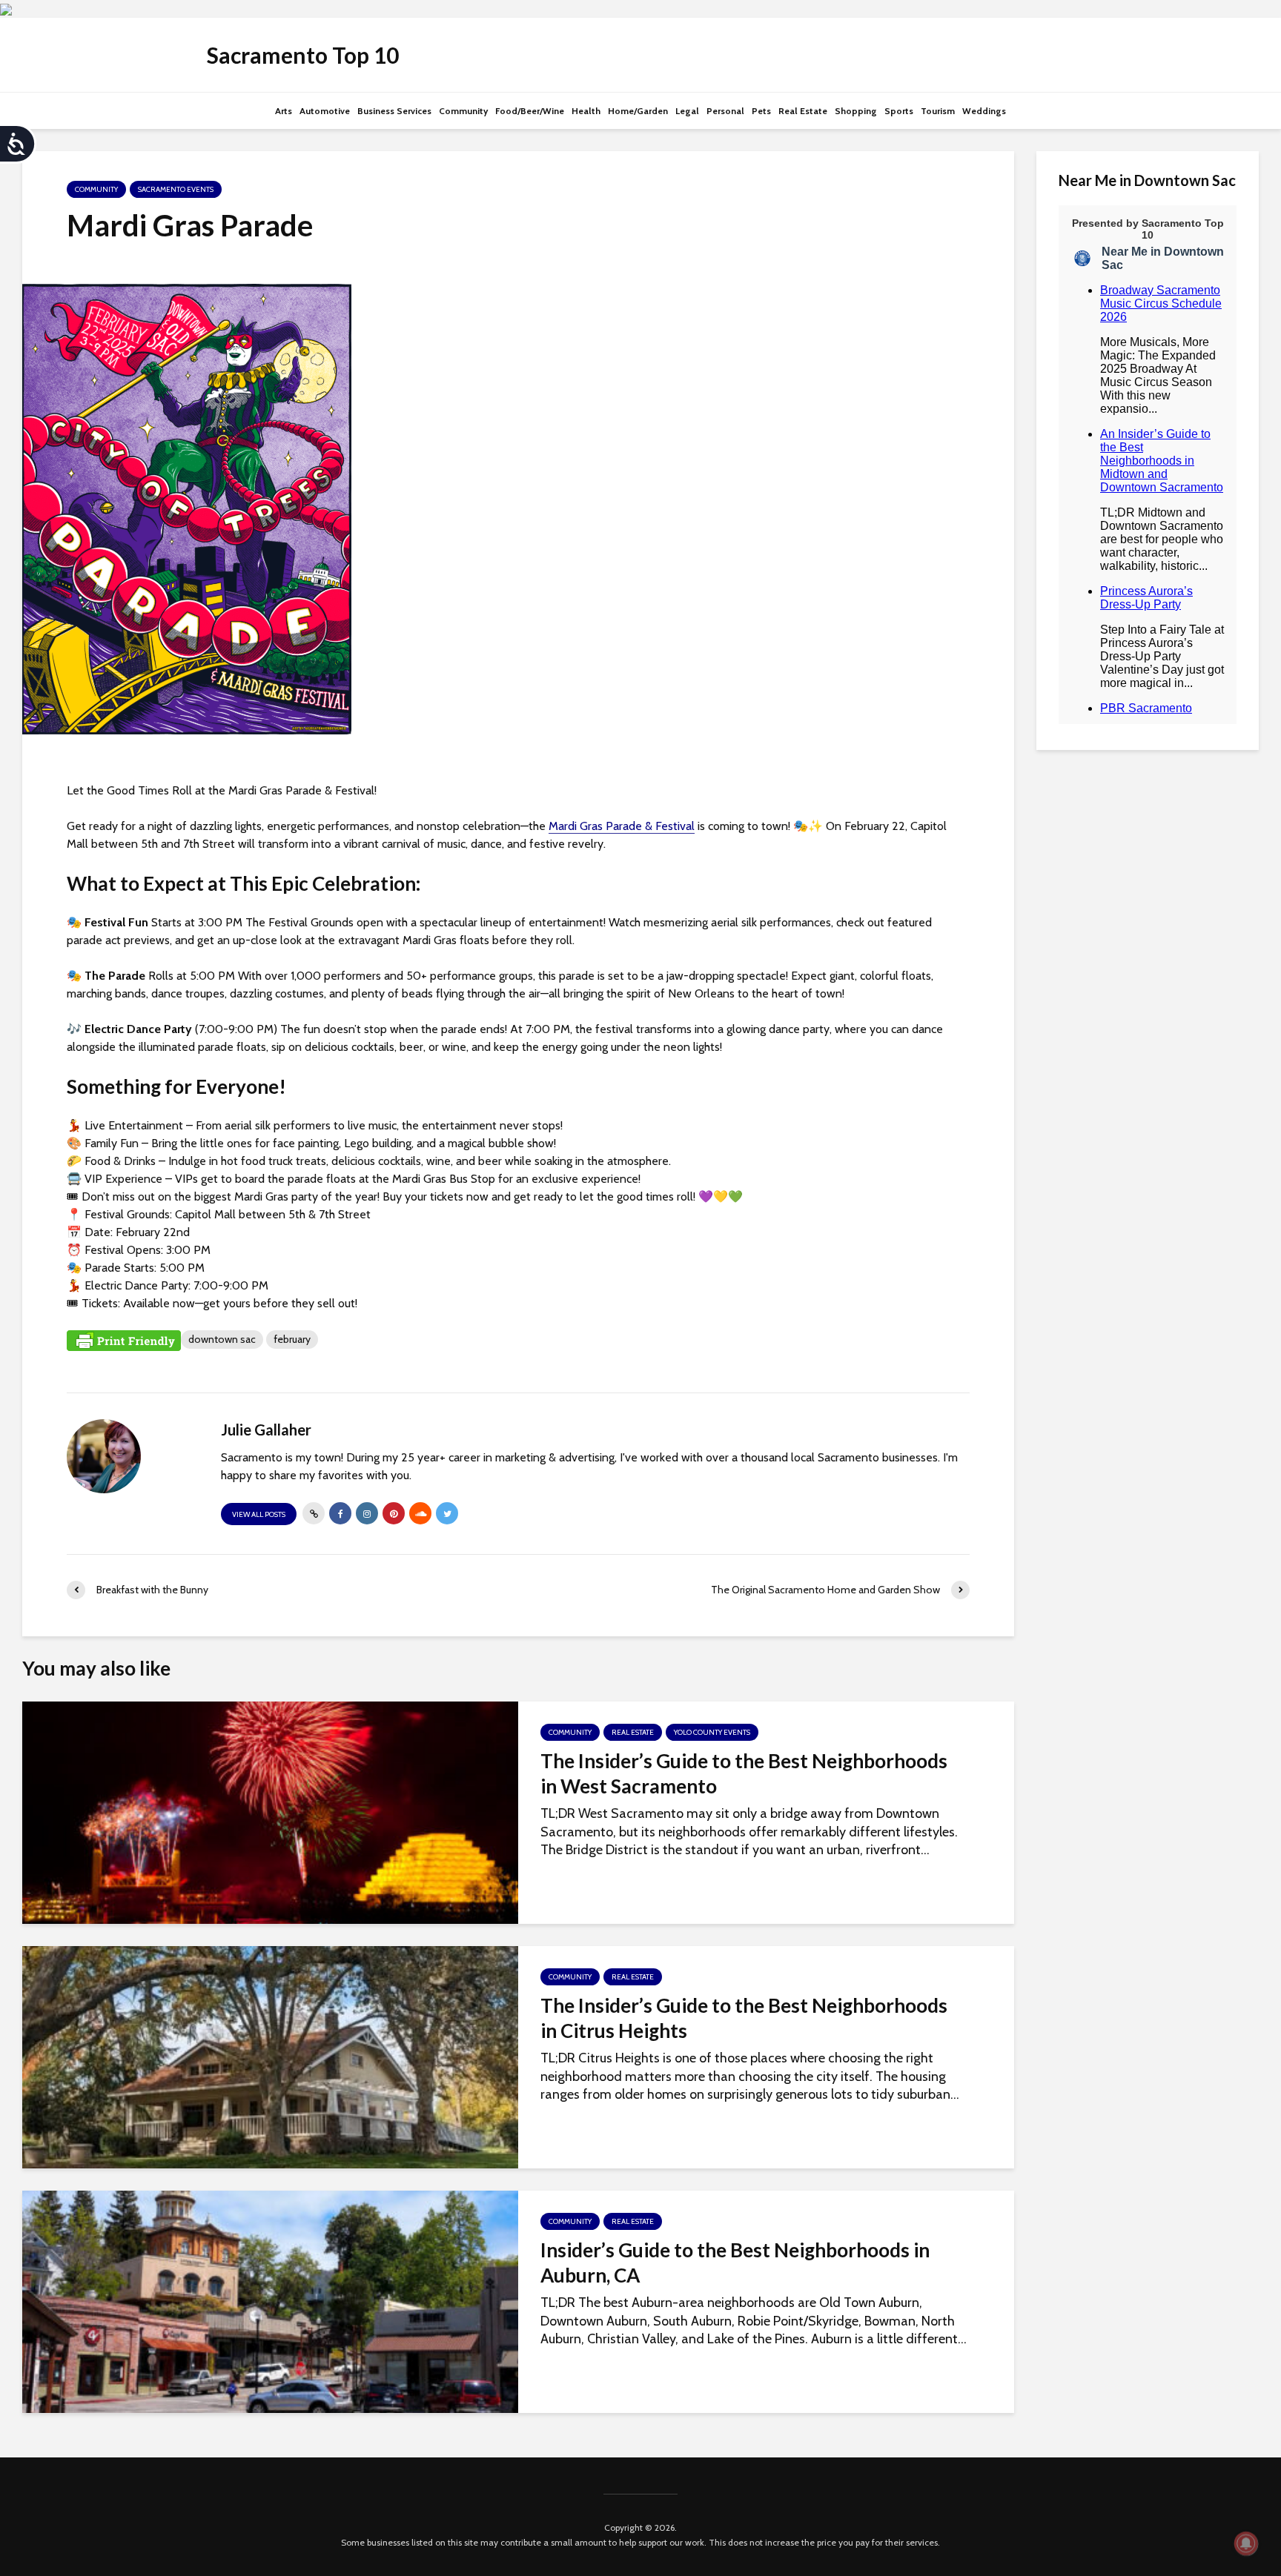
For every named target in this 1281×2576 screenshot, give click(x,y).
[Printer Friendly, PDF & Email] (124, 1339)
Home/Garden (638, 111)
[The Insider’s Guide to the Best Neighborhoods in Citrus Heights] (270, 2056)
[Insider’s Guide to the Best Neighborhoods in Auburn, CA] (270, 2300)
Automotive (325, 111)
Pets (761, 111)
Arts (284, 111)
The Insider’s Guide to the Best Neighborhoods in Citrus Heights (744, 2018)
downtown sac (222, 1339)
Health (586, 111)
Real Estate (803, 111)
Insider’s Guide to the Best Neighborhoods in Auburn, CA (735, 2263)
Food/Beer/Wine (530, 111)
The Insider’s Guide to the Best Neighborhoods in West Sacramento (744, 1773)
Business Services (394, 111)
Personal (725, 111)
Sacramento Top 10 (303, 55)
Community (463, 111)
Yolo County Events (712, 1732)
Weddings (984, 111)
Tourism (938, 111)
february (292, 1339)
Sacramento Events (176, 189)
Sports (899, 111)
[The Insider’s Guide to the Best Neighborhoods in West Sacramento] (270, 1811)
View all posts (259, 1514)
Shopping (856, 111)
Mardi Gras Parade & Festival (622, 826)
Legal (687, 111)
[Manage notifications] (1246, 2543)
